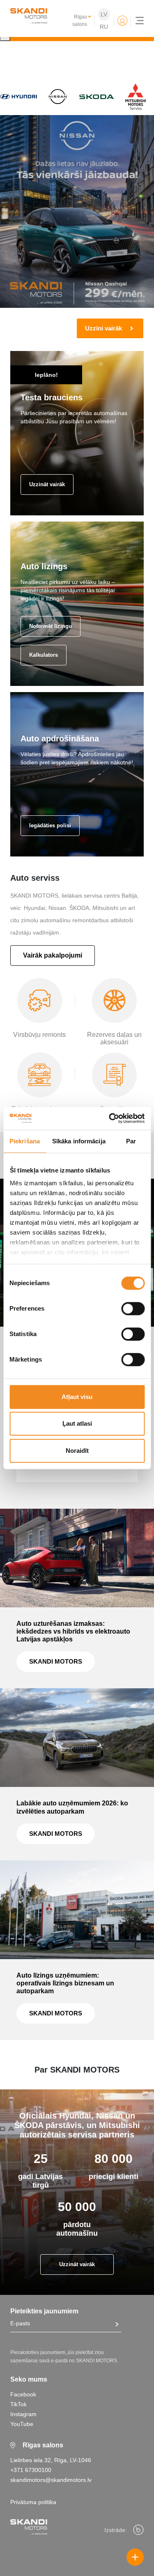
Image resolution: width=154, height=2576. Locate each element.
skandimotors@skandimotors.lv (51, 2480)
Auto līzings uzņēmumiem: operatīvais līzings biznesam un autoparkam (65, 1983)
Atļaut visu (77, 1397)
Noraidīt (77, 1451)
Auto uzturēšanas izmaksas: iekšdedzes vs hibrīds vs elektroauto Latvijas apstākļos (73, 1631)
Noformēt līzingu (51, 626)
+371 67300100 (31, 2470)
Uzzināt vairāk (47, 484)
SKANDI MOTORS (56, 1661)
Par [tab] (131, 1141)
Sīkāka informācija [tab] (79, 1141)
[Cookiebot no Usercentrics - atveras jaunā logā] (110, 1118)
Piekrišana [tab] (25, 1141)
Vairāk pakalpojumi (53, 955)
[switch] (133, 1309)
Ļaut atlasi (77, 1423)
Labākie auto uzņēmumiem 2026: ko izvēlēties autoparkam (72, 1807)
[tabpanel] (77, 227)
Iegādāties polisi (50, 825)
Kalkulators (44, 655)
